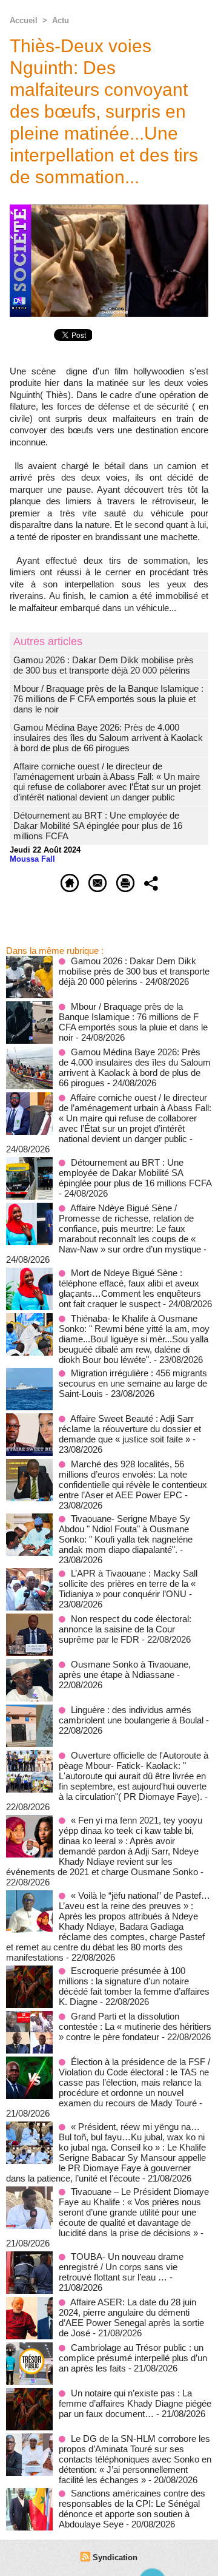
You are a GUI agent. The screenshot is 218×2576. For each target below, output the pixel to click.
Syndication (115, 2557)
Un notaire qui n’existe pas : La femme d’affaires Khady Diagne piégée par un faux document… (135, 2403)
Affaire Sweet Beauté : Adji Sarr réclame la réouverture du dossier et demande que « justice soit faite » (130, 1429)
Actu (61, 20)
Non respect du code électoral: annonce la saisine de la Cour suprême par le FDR (125, 1629)
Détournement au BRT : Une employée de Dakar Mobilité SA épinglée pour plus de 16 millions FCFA (98, 826)
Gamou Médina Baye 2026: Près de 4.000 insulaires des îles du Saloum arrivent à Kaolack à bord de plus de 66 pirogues (108, 738)
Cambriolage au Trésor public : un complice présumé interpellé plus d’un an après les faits (133, 2358)
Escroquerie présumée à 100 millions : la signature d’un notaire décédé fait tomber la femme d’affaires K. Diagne (134, 1986)
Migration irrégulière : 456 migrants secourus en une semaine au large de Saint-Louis (133, 1383)
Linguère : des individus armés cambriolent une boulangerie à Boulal (131, 1715)
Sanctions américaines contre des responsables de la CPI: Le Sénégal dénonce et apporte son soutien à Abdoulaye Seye (132, 2509)
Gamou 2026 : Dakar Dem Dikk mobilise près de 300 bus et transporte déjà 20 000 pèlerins (104, 665)
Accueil (24, 20)
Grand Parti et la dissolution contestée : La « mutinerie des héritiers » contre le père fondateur (135, 2027)
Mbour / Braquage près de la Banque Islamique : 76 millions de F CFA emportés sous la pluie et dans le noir (108, 699)
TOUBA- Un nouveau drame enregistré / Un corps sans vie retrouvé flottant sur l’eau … (121, 2267)
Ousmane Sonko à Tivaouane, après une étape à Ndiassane (125, 1669)
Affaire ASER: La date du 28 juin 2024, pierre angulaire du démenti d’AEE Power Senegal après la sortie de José (131, 2317)
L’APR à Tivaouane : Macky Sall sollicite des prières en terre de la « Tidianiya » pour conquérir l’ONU (128, 1584)
